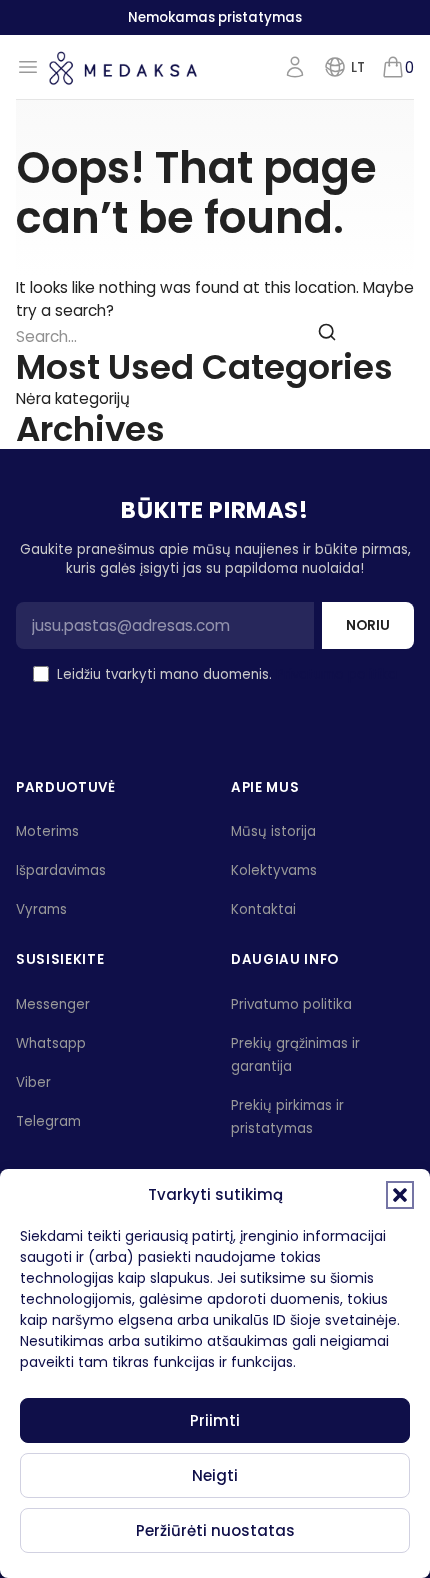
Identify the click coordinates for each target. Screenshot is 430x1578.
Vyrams (41, 909)
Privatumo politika (336, 674)
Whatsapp (51, 1043)
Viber (33, 1082)
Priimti (215, 1420)
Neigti (215, 1475)
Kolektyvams (274, 870)
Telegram (48, 1121)
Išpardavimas (61, 870)
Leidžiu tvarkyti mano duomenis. (227, 674)
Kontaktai (263, 909)
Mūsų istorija (273, 831)
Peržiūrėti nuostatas (215, 1530)
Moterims (47, 831)
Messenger (53, 1004)
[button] (400, 1195)
